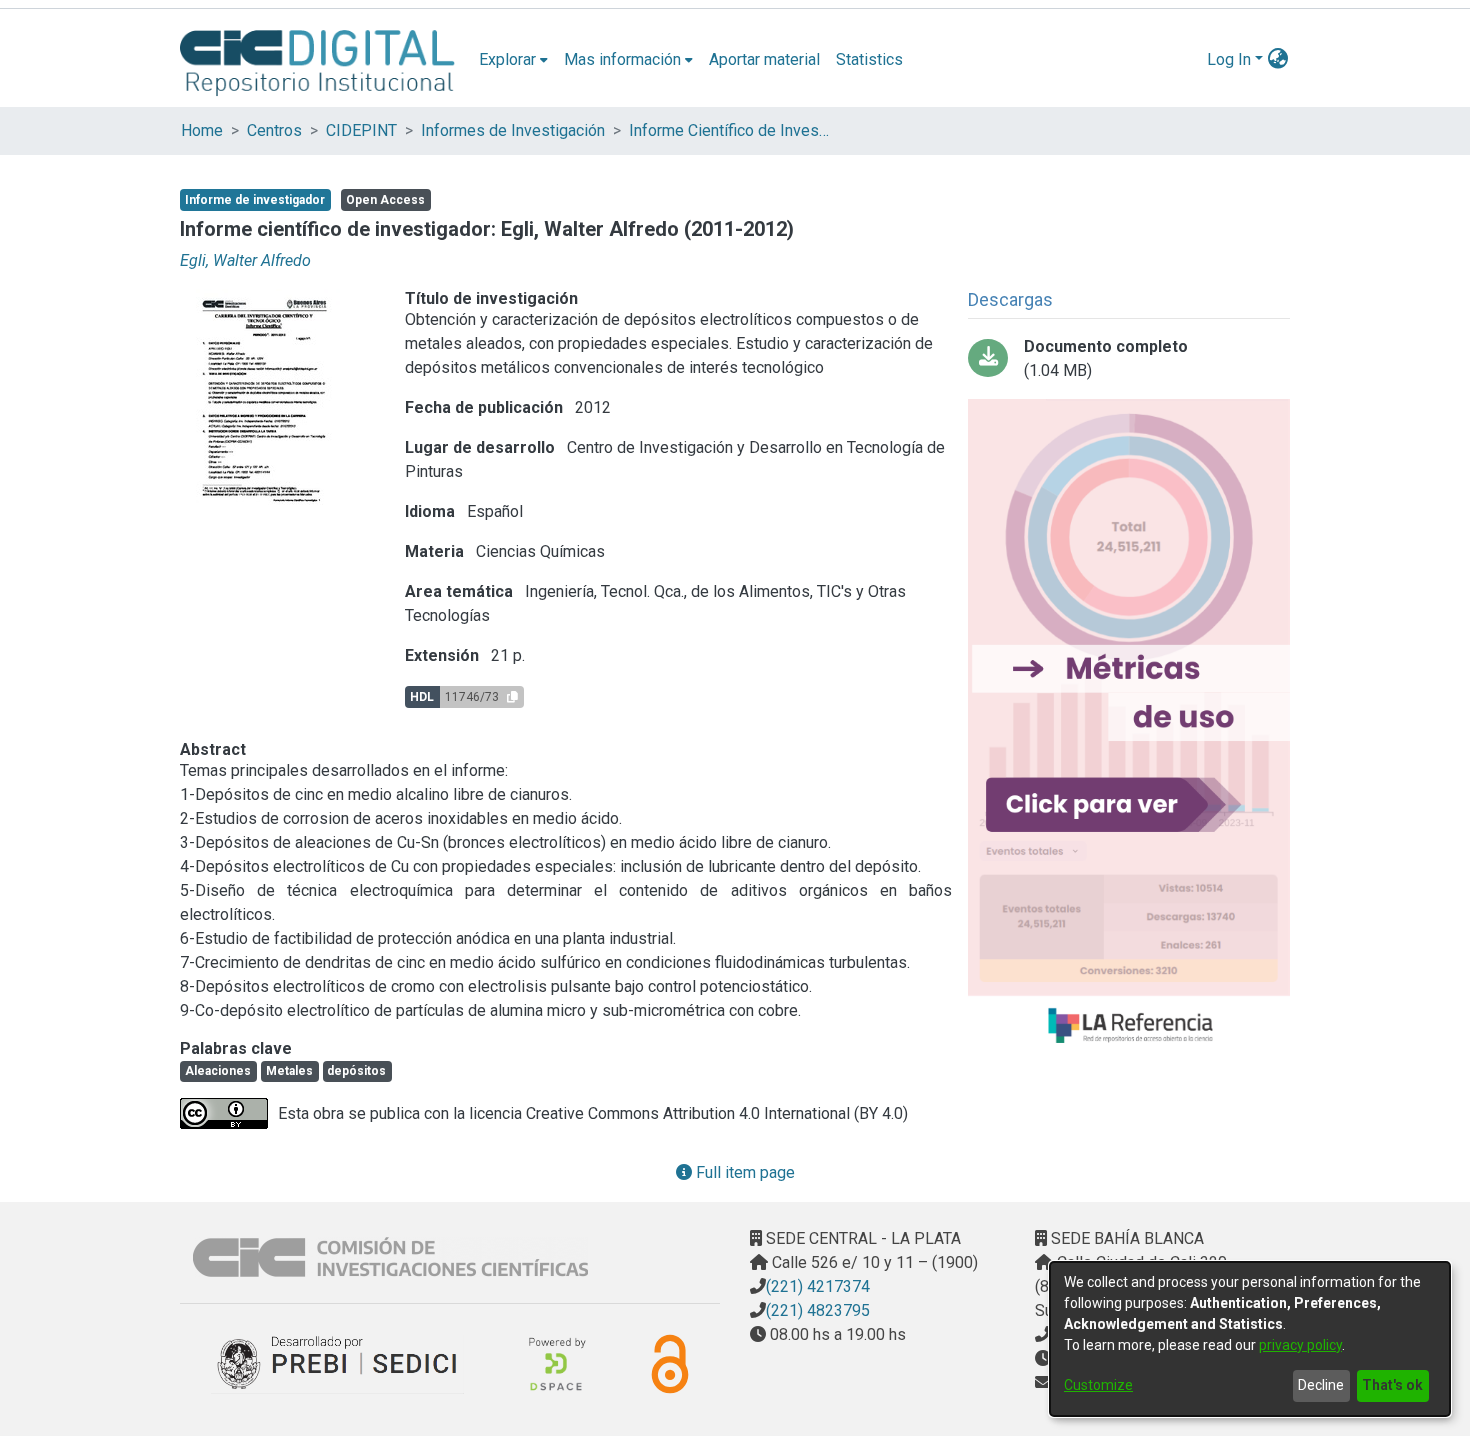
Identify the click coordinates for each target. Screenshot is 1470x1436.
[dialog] (1250, 1339)
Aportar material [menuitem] (764, 59)
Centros (274, 130)
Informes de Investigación (513, 130)
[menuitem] (513, 60)
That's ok (1392, 1385)
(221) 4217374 (818, 1286)
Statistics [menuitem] (869, 59)
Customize (1098, 1385)
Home (202, 130)
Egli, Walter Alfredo (245, 260)
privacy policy (1300, 1345)
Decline (1321, 1385)
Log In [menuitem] (1229, 59)
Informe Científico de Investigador (729, 130)
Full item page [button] (743, 1172)
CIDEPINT (361, 130)
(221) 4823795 (818, 1310)
